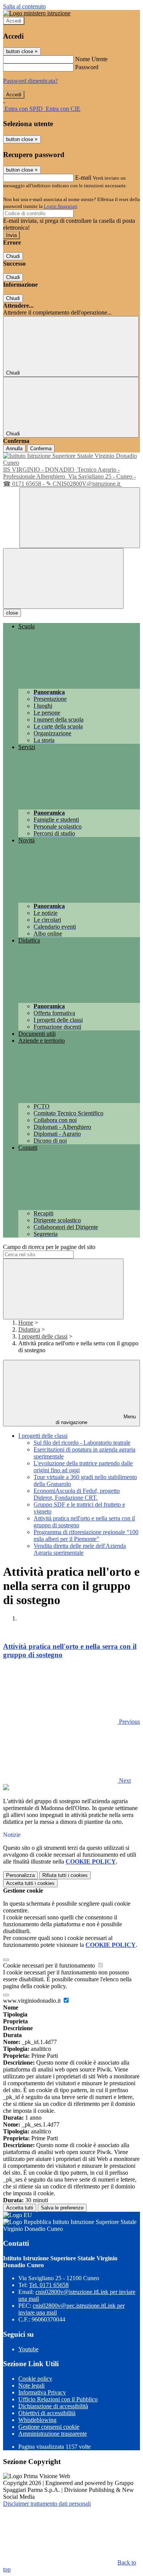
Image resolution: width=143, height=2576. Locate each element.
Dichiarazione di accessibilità (53, 2406)
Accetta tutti (30, 1883)
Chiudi (13, 256)
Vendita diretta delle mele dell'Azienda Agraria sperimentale (80, 1549)
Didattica (29, 1329)
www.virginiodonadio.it (33, 2001)
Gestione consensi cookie (49, 2427)
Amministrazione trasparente (53, 2434)
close (12, 613)
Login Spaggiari (61, 206)
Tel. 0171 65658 (49, 2285)
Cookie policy (35, 2379)
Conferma (41, 449)
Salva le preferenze (62, 2208)
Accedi (14, 21)
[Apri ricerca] (80, 518)
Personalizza (20, 1875)
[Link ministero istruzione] (37, 13)
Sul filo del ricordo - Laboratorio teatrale (82, 1443)
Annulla (14, 449)
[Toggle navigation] (63, 578)
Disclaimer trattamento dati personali (47, 2504)
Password (87, 67)
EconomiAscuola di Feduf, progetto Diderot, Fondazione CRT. (77, 1494)
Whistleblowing (37, 2420)
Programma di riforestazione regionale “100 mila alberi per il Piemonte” (86, 1535)
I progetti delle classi (43, 1336)
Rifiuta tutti (65, 1875)
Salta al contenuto (24, 6)
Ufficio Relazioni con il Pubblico (58, 2399)
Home (26, 1323)
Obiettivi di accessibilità (47, 2413)
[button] (71, 1722)
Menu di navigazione (96, 1419)
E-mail (83, 178)
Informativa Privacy (42, 2392)
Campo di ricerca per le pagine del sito (49, 1247)
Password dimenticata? (31, 81)
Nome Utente (91, 59)
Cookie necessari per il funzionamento (50, 1965)
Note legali (31, 2385)
